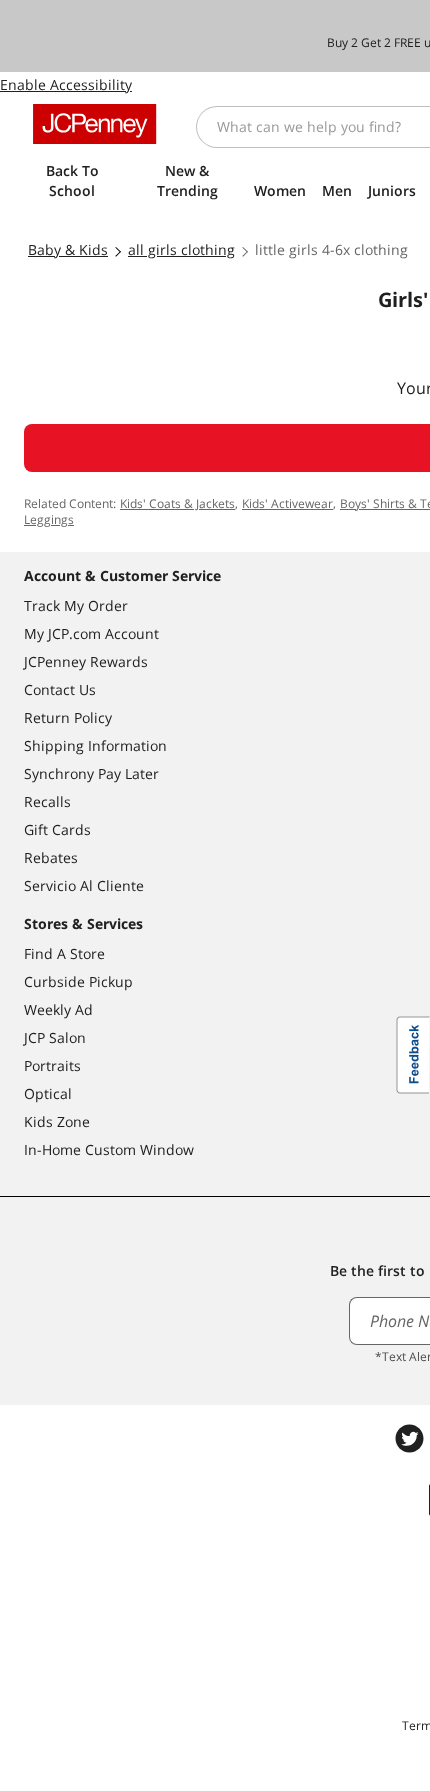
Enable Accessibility (66, 84)
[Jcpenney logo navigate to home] (94, 124)
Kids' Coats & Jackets (177, 503)
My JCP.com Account (91, 633)
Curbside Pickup (78, 981)
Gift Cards (57, 829)
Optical (48, 1093)
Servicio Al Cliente (84, 885)
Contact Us (60, 689)
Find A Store (64, 953)
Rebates (51, 857)
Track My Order (76, 605)
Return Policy (68, 717)
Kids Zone (57, 1121)
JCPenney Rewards (86, 661)
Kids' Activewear (287, 503)
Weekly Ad (58, 1009)
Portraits (52, 1065)
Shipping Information (95, 745)
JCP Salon (55, 1037)
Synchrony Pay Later (91, 773)
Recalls (47, 801)
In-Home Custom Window (109, 1149)
